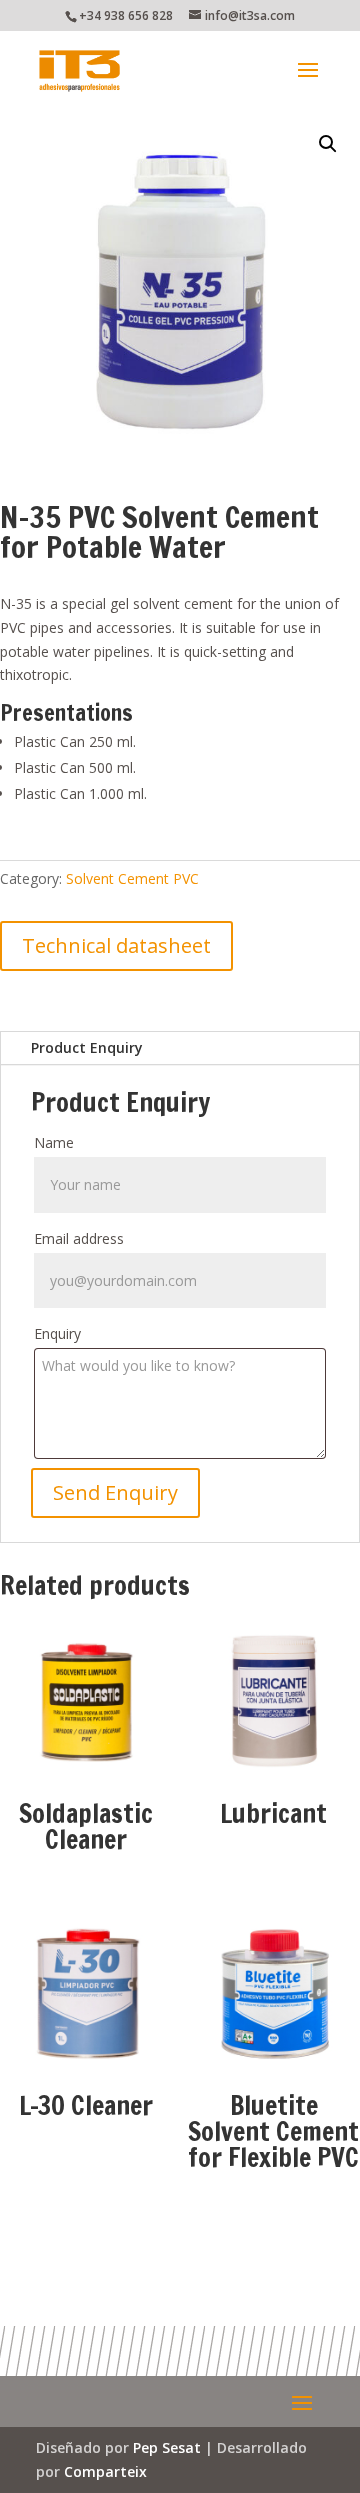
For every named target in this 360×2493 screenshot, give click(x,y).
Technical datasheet (116, 945)
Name (54, 1142)
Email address (79, 1238)
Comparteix (105, 2471)
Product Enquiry (87, 1047)
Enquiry (57, 1333)
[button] (328, 144)
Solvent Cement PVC (132, 878)
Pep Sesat (167, 2447)
